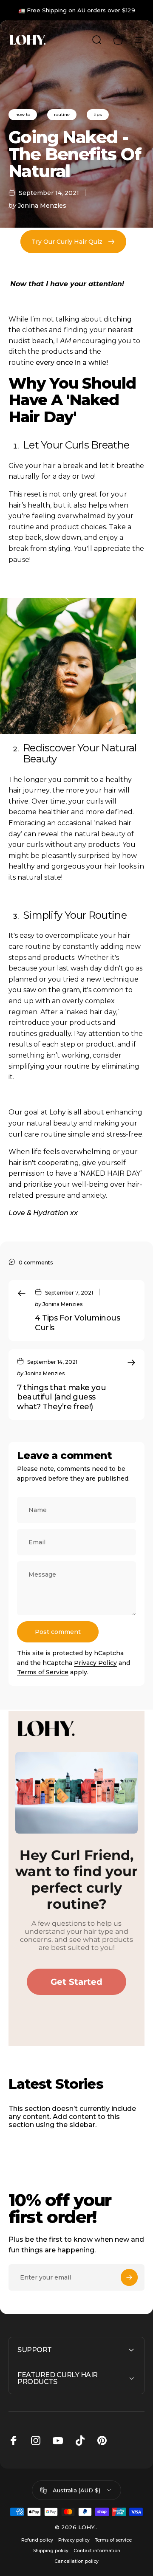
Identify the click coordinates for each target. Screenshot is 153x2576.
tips (98, 114)
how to (23, 114)
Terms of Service (43, 1672)
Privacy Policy (95, 1663)
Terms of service (113, 2540)
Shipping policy (51, 2551)
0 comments (36, 1262)
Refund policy (37, 2540)
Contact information (97, 2551)
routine (62, 114)
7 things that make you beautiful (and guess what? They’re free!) (61, 1397)
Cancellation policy (76, 2561)
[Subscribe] (129, 2277)
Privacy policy (74, 2540)
